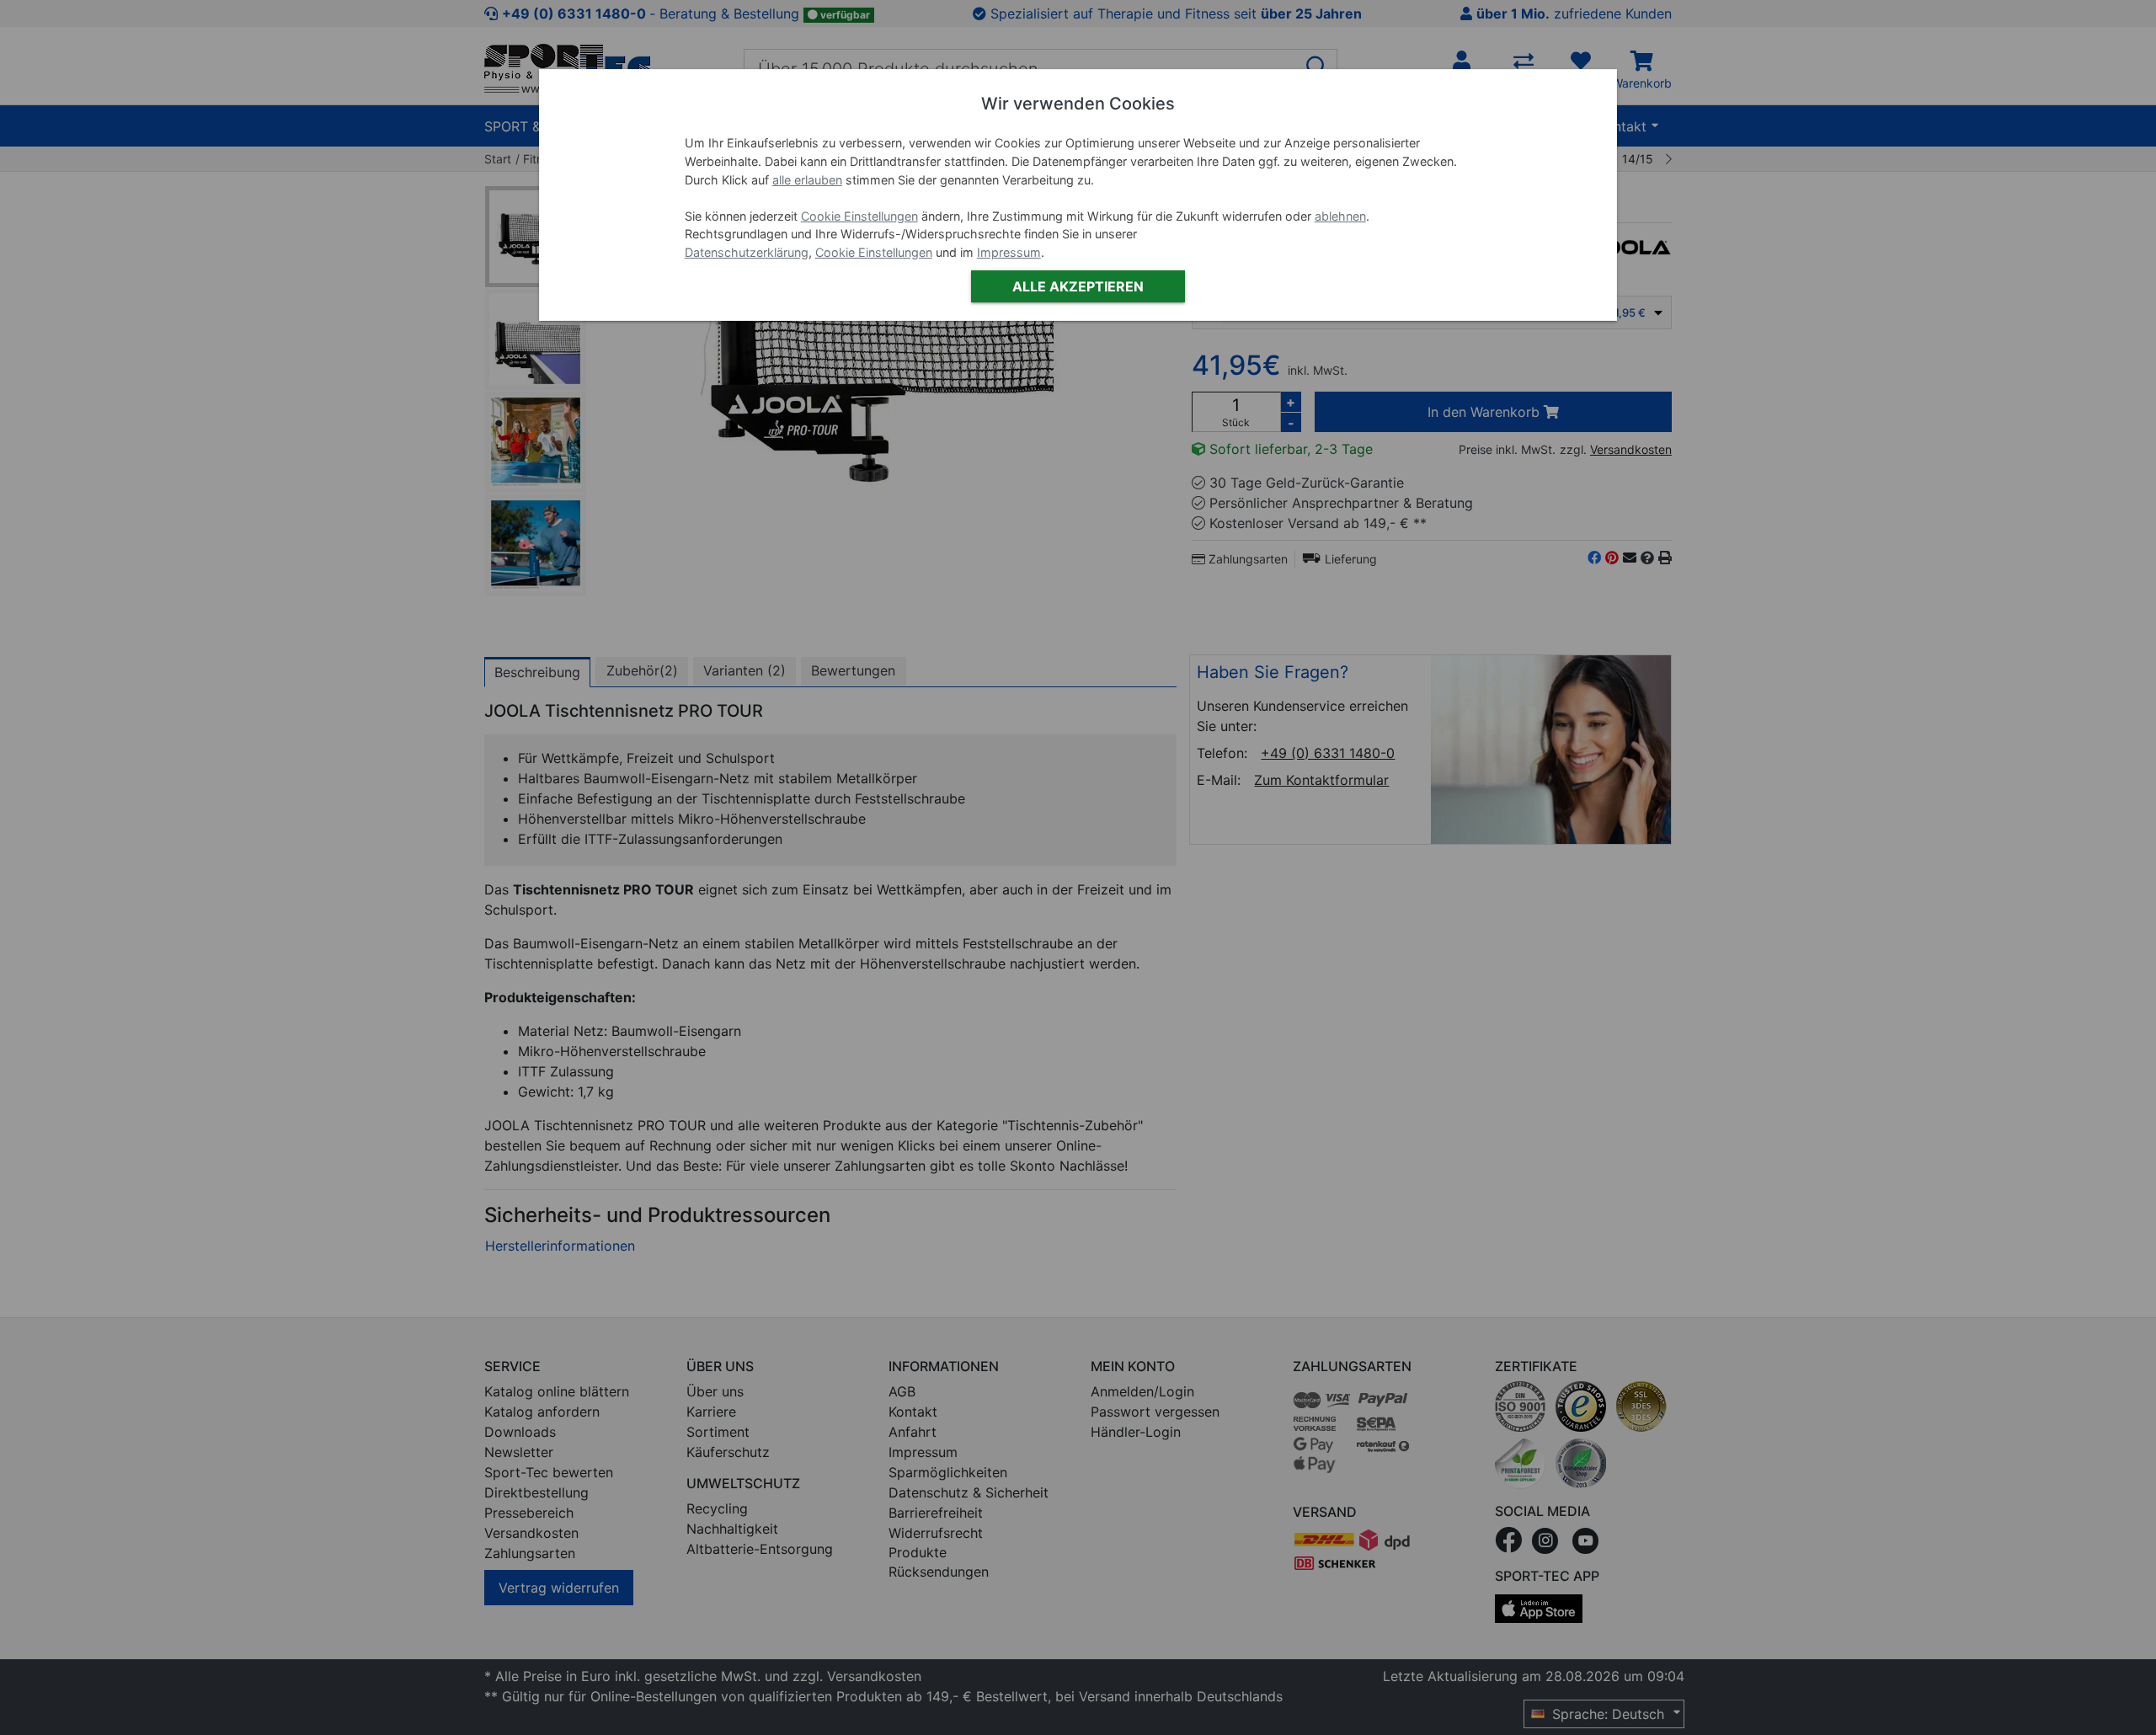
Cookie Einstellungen (859, 216)
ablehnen (1340, 216)
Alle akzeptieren (1078, 286)
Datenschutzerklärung (747, 252)
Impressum (1009, 252)
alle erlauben (807, 180)
